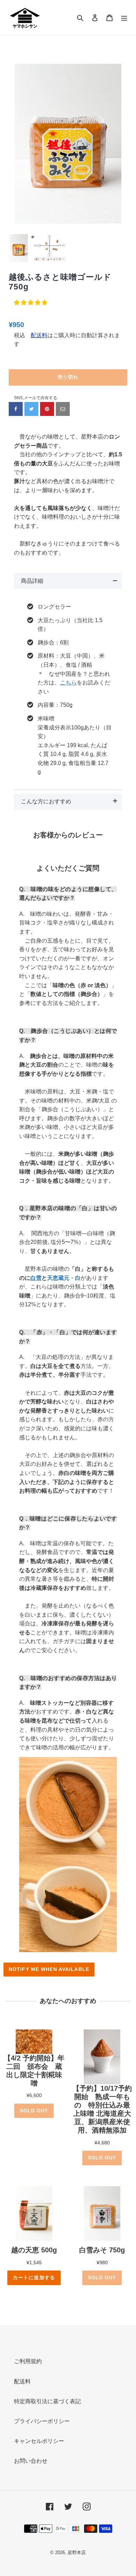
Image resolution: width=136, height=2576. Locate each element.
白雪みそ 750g (102, 2250)
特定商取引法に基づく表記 (47, 2401)
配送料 (22, 2381)
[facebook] (16, 409)
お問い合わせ (31, 2461)
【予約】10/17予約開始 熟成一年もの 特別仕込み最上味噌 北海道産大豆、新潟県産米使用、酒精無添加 (102, 2109)
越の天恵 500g (34, 2250)
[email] (63, 409)
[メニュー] (124, 17)
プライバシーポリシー (42, 2421)
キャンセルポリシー (39, 2441)
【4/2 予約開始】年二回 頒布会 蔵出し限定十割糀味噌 (34, 2071)
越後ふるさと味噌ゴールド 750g (60, 282)
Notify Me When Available (49, 1969)
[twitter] (31, 409)
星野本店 (77, 2552)
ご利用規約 (28, 2361)
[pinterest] (47, 409)
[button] (31, 303)
